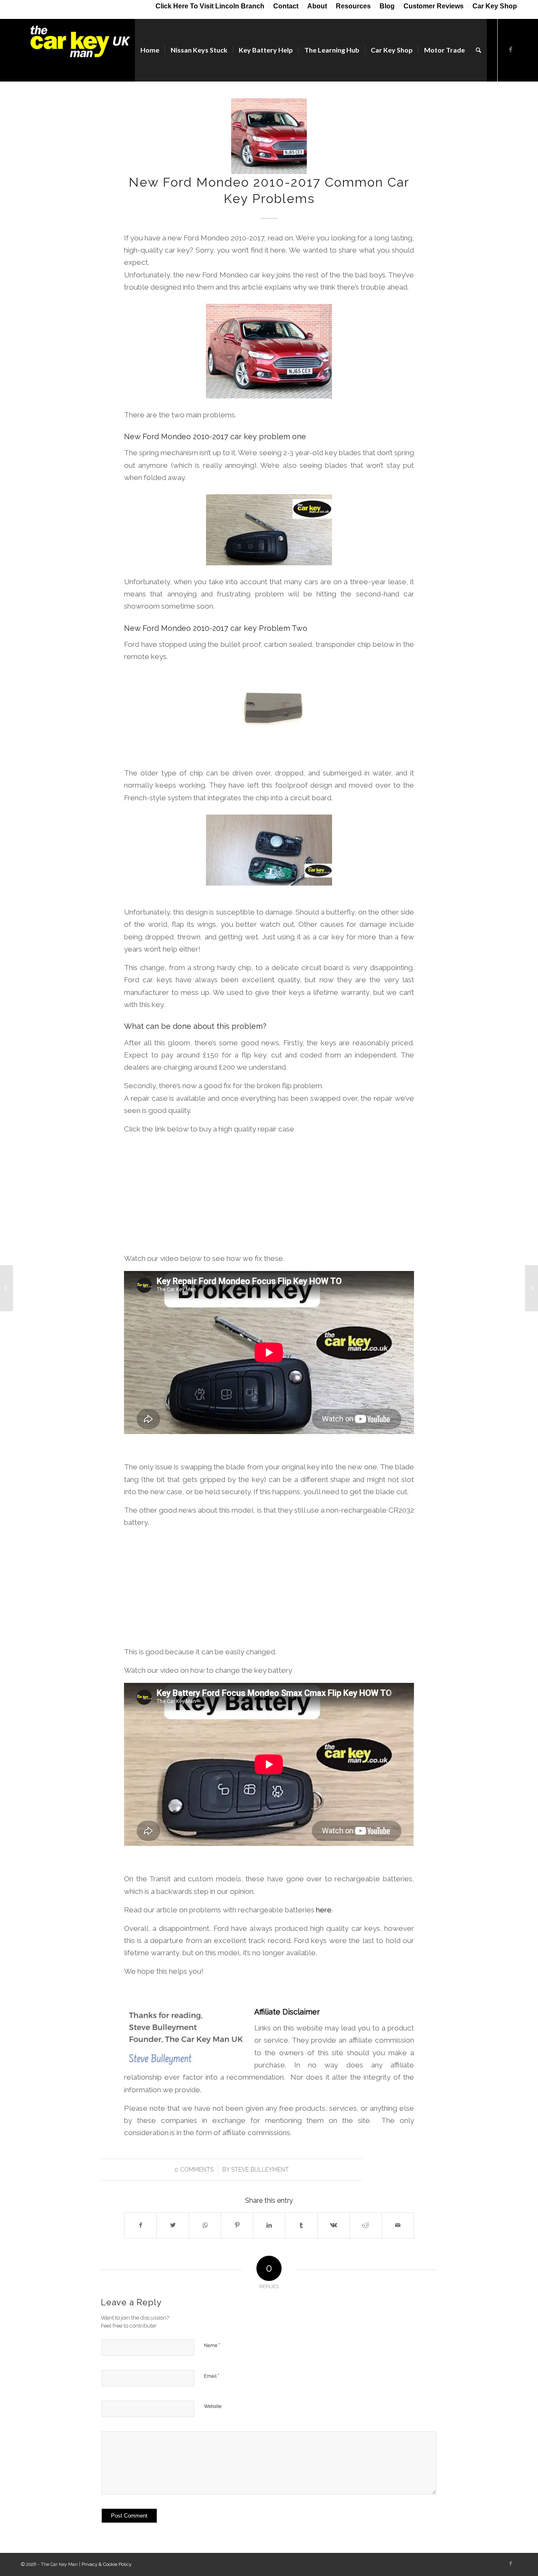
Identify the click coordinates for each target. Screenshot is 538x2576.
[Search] (479, 50)
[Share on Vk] (334, 2225)
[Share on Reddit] (365, 2225)
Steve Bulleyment (260, 2170)
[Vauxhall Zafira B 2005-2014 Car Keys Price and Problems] (531, 1288)
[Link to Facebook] (511, 50)
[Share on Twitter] (173, 2225)
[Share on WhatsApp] (205, 2225)
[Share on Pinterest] (237, 2225)
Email (212, 2376)
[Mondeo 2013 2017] (269, 136)
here (324, 1910)
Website (213, 2406)
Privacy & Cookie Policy (107, 2564)
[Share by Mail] (398, 2225)
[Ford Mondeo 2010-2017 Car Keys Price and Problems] (7, 1288)
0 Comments (194, 2170)
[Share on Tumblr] (301, 2225)
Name (212, 2345)
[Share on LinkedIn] (269, 2225)
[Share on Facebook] (140, 2225)
